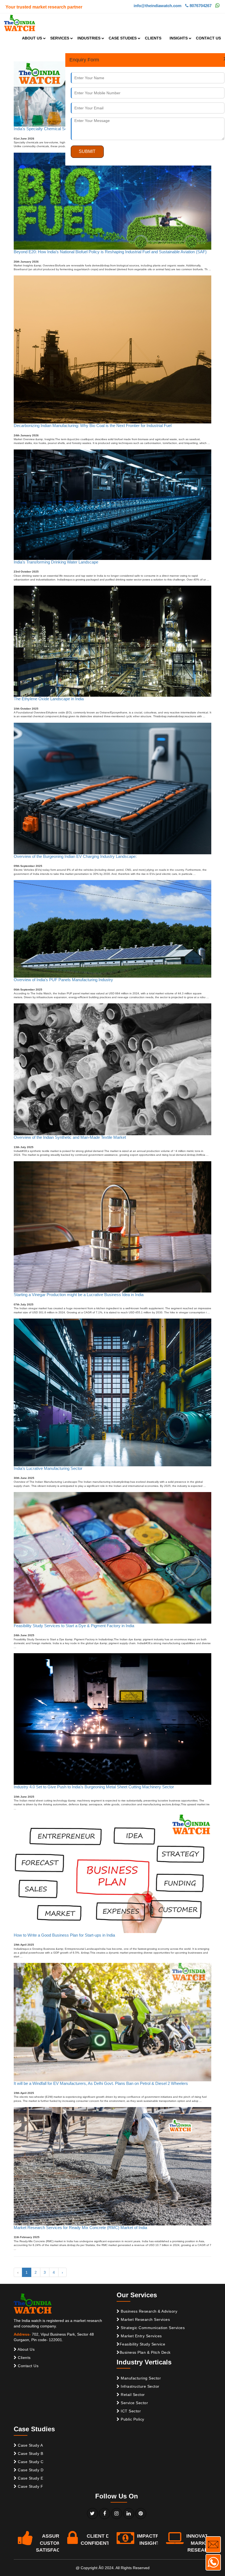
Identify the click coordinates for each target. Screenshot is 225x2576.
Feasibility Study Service (143, 2344)
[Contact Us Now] (213, 2544)
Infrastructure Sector (140, 2386)
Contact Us (28, 2366)
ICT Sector (130, 2411)
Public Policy (132, 2419)
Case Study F (30, 2486)
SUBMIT (87, 151)
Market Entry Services (141, 2336)
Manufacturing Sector (140, 2378)
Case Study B (30, 2453)
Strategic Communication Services (152, 2328)
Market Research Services (145, 2319)
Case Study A (30, 2445)
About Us (26, 2349)
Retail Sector (132, 2395)
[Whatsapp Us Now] (213, 2562)
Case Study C (30, 2462)
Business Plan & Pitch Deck (145, 2352)
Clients (24, 2358)
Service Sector (134, 2403)
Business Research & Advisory (149, 2311)
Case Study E (30, 2478)
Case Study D (30, 2470)
